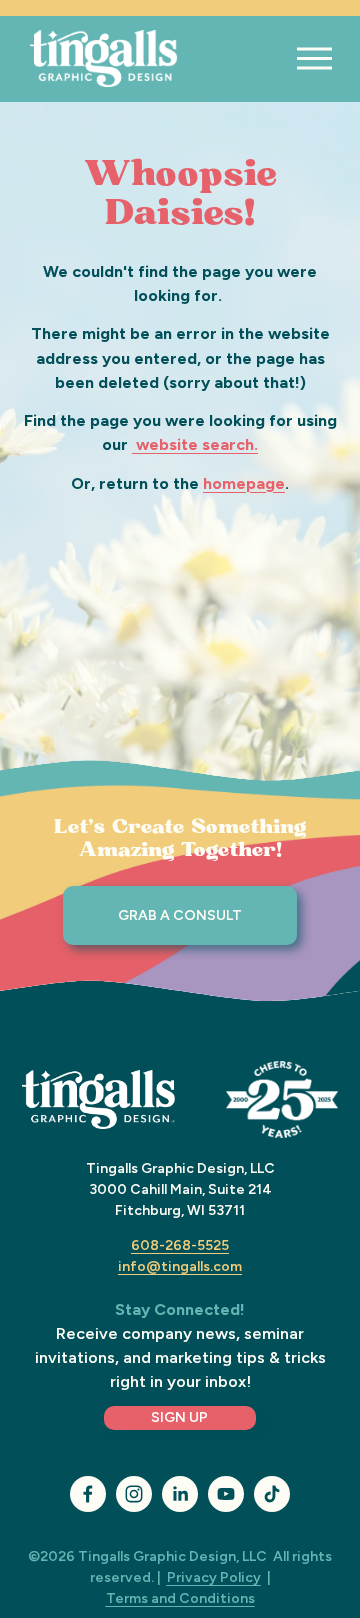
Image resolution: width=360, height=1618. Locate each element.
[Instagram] (134, 1494)
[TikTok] (272, 1494)
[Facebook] (88, 1494)
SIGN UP (179, 1417)
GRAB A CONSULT (180, 915)
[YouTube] (226, 1494)
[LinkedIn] (180, 1494)
